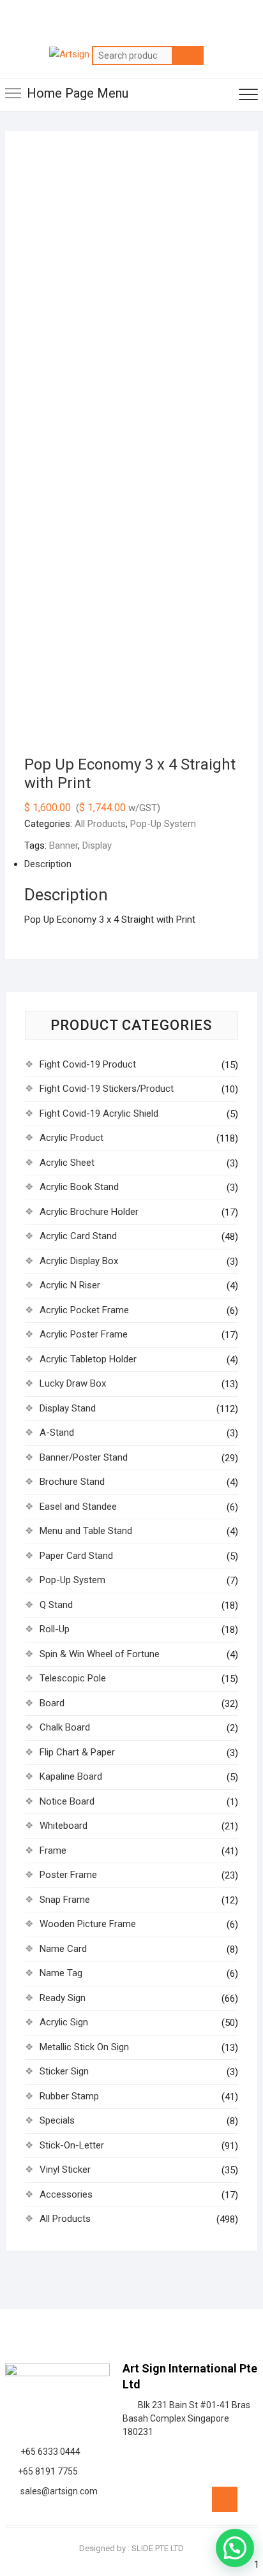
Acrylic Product (71, 1138)
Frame (53, 1850)
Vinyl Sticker (65, 2170)
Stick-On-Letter (72, 2145)
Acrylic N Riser (70, 1285)
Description (48, 864)
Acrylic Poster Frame (84, 1334)
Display (97, 845)
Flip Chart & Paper (77, 1752)
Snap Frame (65, 1900)
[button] (235, 2548)
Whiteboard (64, 1826)
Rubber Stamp (69, 2096)
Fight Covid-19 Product (88, 1064)
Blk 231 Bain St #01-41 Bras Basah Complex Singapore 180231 (186, 2418)
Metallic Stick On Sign (84, 2047)
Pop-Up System (163, 824)
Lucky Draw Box (73, 1383)
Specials (57, 2120)
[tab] (122, 864)
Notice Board (67, 1801)
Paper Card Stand (76, 1556)
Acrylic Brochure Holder (89, 1212)
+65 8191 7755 (46, 2471)
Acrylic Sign (64, 2022)
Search (188, 56)
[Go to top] (225, 2499)
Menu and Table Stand (86, 1531)
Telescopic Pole (73, 1678)
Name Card (63, 1949)
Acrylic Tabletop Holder (88, 1359)
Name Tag (61, 1973)
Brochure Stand (72, 1482)
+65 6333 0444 (49, 2452)
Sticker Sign (64, 2071)
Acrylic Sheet (67, 1163)
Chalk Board (65, 1727)
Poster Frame (68, 1875)
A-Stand (57, 1433)
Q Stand (56, 1605)
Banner (64, 845)
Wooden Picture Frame (88, 1924)
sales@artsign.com (57, 2491)
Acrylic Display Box (79, 1261)
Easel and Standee (78, 1507)
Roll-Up (55, 1629)
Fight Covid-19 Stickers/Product (107, 1089)
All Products (100, 824)
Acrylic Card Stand (78, 1236)
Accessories (66, 2194)
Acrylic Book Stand (79, 1187)
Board (52, 1703)
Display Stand (68, 1408)
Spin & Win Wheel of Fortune (100, 1654)
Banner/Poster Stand (84, 1457)
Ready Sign (63, 1998)
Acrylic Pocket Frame (84, 1310)
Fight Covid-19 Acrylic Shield (99, 1113)
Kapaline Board (71, 1776)
